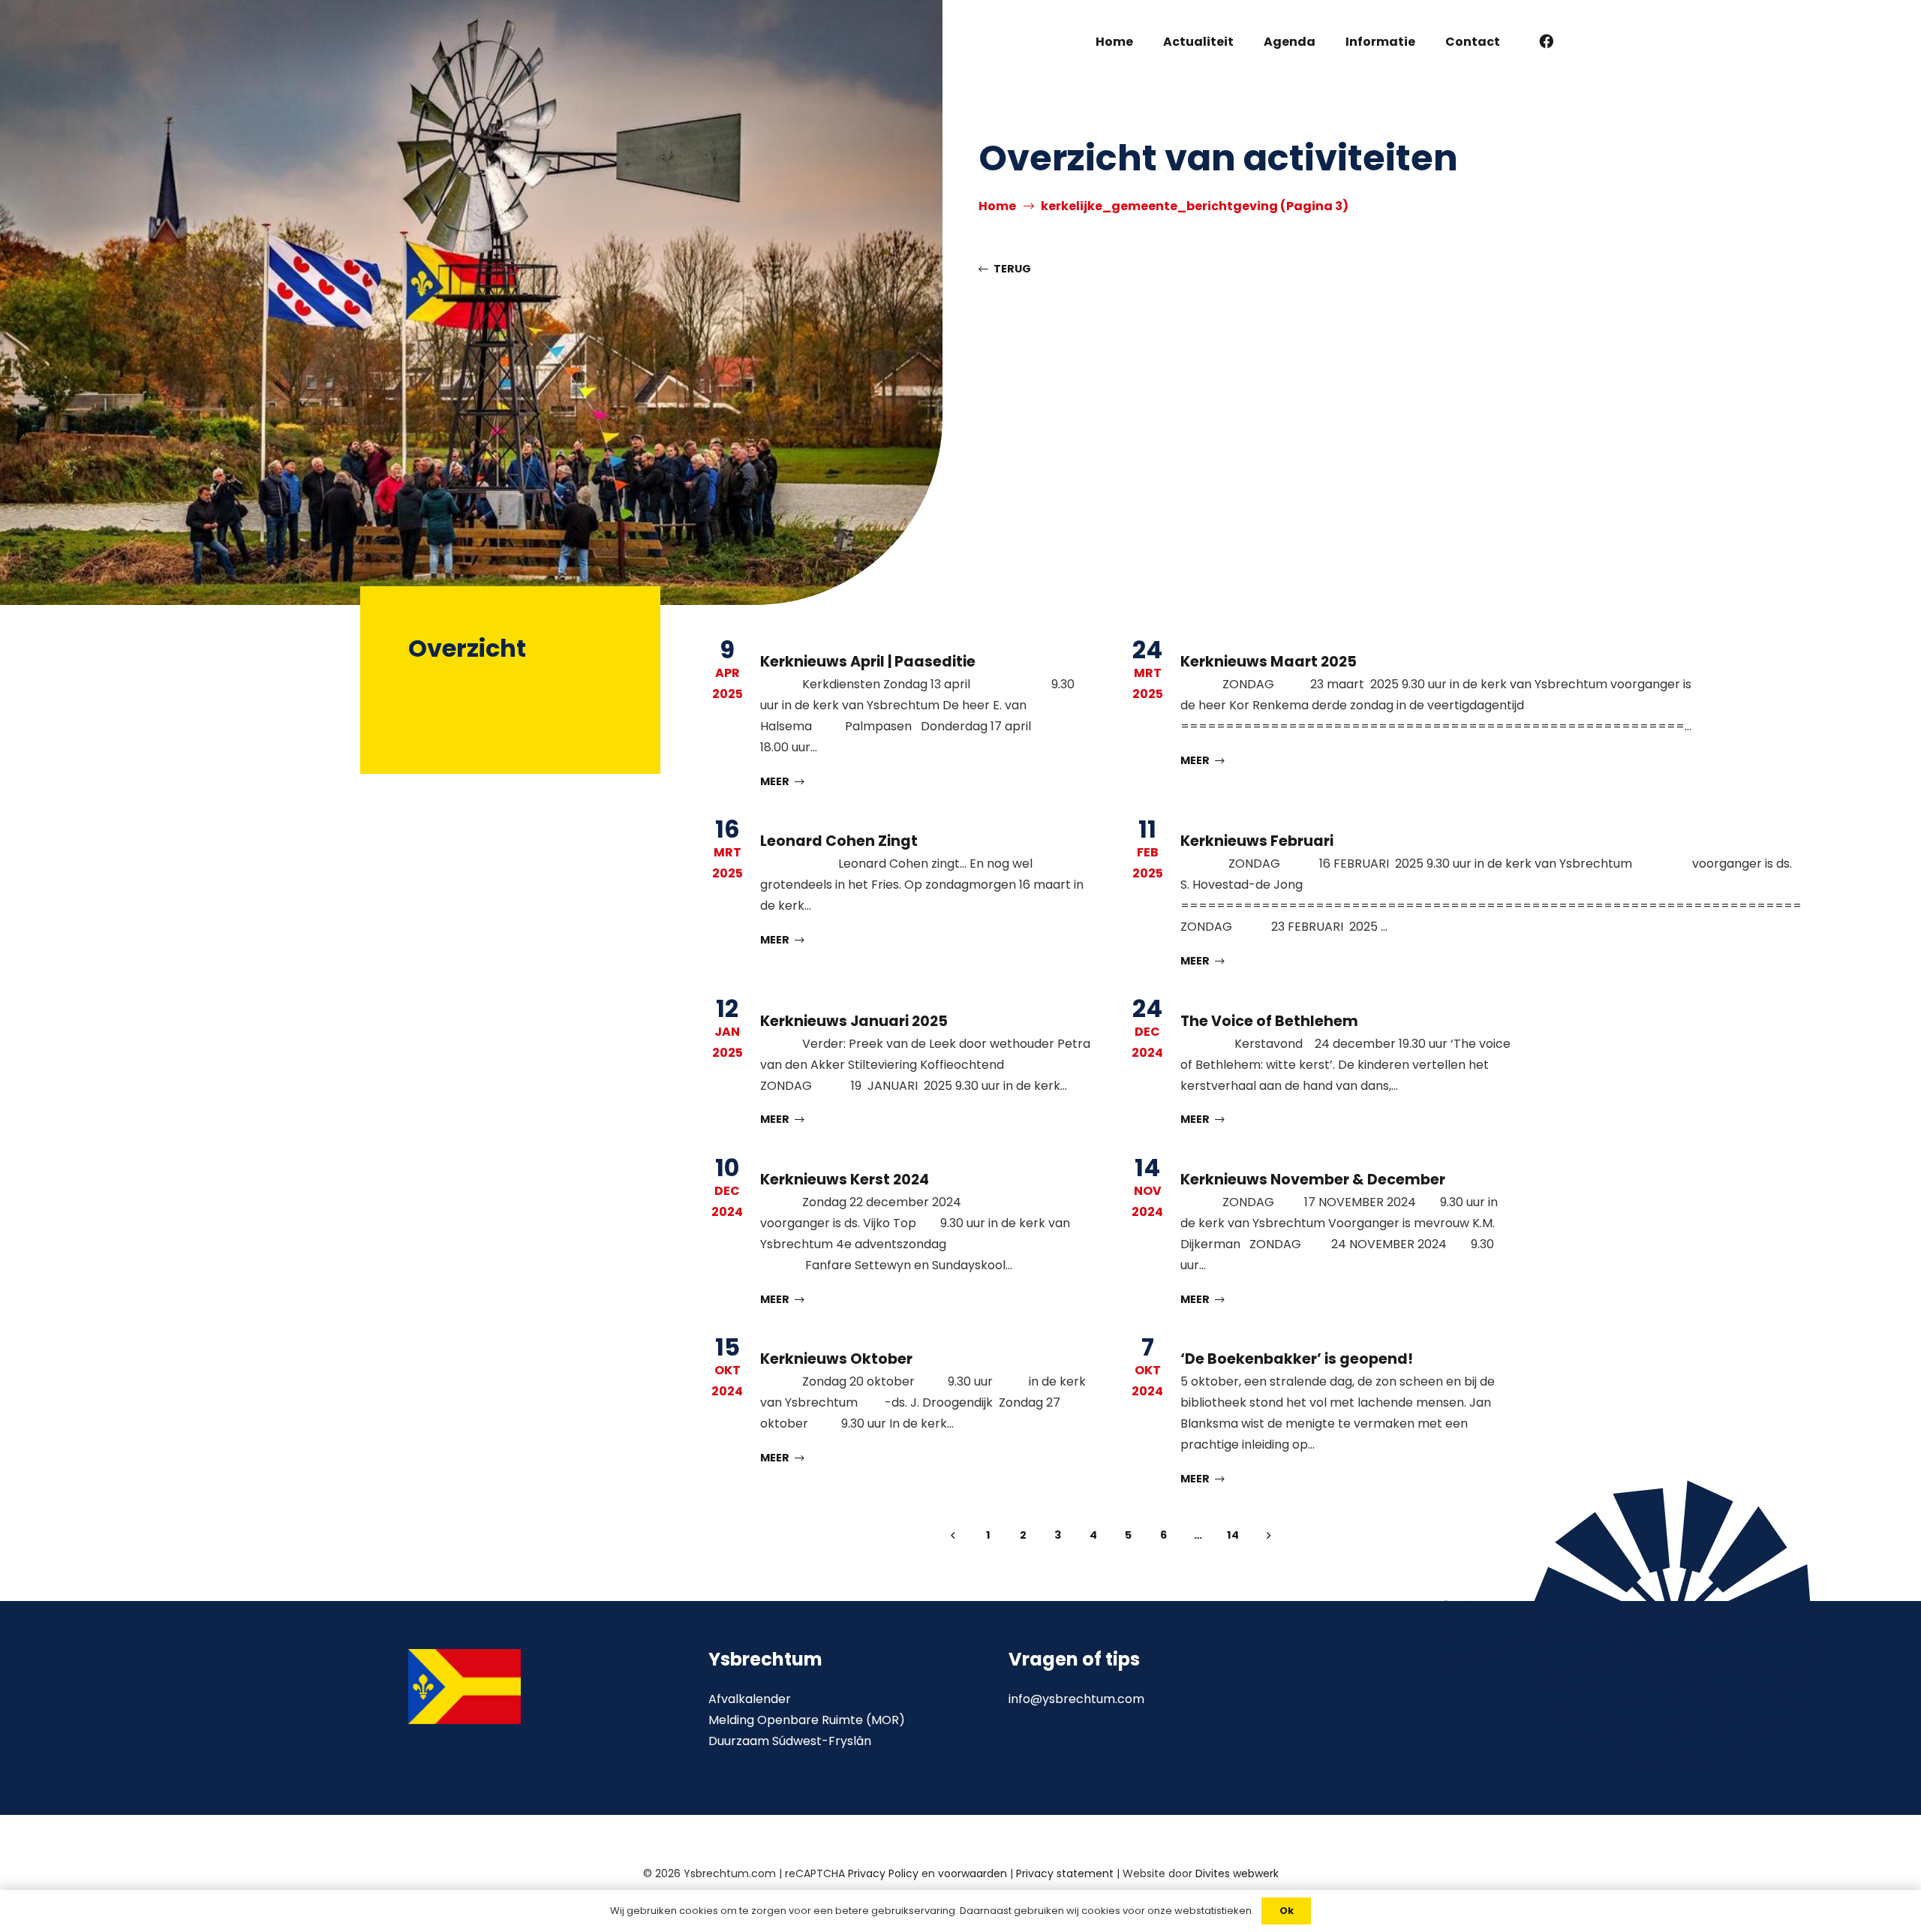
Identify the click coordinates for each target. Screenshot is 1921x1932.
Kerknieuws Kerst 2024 (845, 1180)
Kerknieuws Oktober (836, 1359)
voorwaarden (973, 1873)
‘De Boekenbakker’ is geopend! (1297, 1359)
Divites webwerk (1237, 1873)
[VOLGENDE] (1268, 1536)
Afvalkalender (750, 1699)
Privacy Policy (883, 1873)
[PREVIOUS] (953, 1536)
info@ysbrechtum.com (1076, 1699)
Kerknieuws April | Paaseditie (868, 662)
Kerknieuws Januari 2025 (854, 1021)
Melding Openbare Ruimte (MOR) (807, 1720)
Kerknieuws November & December (1313, 1180)
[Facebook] (1547, 41)
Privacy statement (1065, 1873)
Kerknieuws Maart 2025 (1269, 662)
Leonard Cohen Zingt (839, 841)
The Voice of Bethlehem (1269, 1021)
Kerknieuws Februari (1257, 841)
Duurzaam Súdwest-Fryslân (790, 1741)
